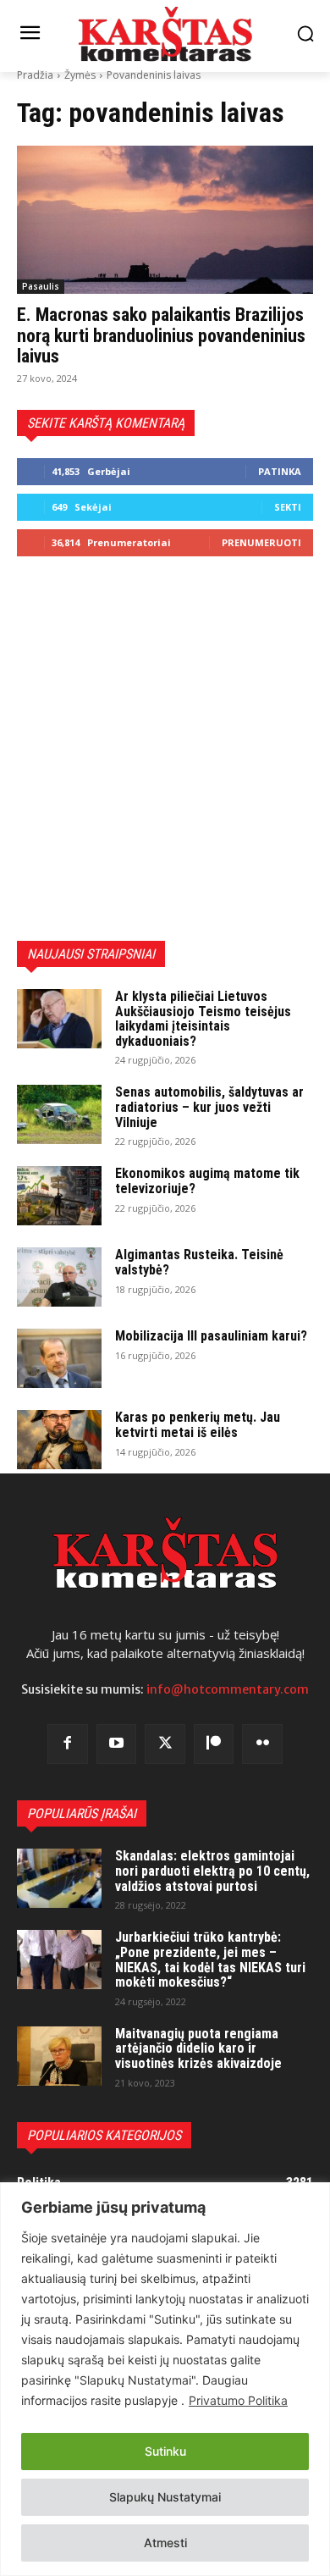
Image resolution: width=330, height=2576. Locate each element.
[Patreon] (214, 1744)
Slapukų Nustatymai (165, 2497)
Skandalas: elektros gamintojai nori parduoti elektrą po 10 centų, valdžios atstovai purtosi (212, 1871)
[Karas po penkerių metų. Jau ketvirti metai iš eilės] (59, 1440)
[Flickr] (262, 1744)
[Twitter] (165, 1744)
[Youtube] (117, 1744)
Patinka (280, 471)
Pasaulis (41, 286)
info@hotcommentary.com (228, 1689)
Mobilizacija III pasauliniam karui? (211, 1336)
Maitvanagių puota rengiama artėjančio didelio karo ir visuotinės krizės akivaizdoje (198, 2048)
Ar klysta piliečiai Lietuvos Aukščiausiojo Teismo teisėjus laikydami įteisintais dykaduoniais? (203, 1019)
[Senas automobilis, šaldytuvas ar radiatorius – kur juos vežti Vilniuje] (59, 1114)
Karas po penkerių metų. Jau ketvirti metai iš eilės (198, 1425)
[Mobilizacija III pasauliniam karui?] (59, 1358)
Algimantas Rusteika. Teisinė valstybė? (199, 1262)
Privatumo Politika (238, 2400)
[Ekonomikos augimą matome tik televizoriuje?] (59, 1196)
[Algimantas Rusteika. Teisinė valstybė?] (59, 1277)
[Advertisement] (165, 749)
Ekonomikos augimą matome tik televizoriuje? (207, 1181)
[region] (165, 2379)
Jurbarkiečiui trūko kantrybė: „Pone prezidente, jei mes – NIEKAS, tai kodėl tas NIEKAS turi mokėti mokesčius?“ (210, 1960)
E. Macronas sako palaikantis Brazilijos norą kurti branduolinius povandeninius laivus (161, 335)
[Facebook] (68, 1744)
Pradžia (35, 75)
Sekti (288, 507)
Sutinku (165, 2451)
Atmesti (165, 2543)
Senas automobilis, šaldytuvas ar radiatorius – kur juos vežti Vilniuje (209, 1107)
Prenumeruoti (261, 542)
